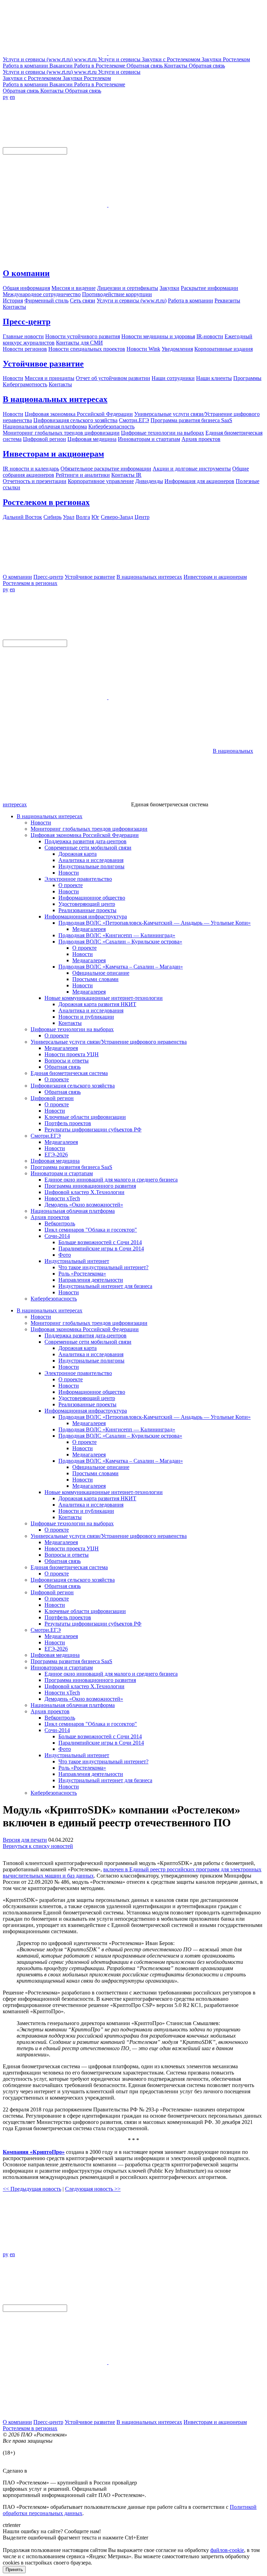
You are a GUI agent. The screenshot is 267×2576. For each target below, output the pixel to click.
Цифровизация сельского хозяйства (73, 1086)
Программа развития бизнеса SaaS (71, 1167)
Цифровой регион (52, 1098)
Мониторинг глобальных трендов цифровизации (89, 829)
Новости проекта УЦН (72, 1054)
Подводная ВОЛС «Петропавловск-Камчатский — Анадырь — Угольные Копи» (155, 923)
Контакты (70, 1023)
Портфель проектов (68, 1123)
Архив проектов (50, 1217)
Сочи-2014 (57, 1236)
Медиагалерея (89, 929)
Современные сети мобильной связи (88, 848)
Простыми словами (95, 979)
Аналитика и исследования (91, 860)
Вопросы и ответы (67, 1061)
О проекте (71, 885)
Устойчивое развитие (43, 364)
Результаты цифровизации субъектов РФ (93, 1129)
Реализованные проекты (87, 910)
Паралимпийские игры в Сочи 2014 (101, 1249)
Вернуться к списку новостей (38, 1846)
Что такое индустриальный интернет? (103, 1267)
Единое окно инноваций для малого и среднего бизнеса (111, 1180)
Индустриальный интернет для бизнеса (105, 1286)
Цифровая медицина (55, 1161)
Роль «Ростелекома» (82, 1274)
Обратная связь (63, 1067)
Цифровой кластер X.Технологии (84, 1192)
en (12, 97)
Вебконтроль (60, 1223)
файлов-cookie (227, 2550)
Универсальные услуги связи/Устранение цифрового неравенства (109, 1042)
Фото (65, 1255)
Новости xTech (62, 1198)
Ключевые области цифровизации (85, 1117)
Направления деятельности (91, 1280)
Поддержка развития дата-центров (86, 841)
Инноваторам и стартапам (62, 1173)
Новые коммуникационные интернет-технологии (104, 998)
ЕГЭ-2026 (56, 1155)
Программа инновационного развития (90, 1186)
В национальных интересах (55, 399)
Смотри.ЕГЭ (46, 1136)
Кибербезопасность (54, 1299)
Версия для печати (25, 1840)
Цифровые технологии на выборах (72, 1029)
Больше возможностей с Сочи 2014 (100, 1242)
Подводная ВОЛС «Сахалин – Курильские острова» (120, 942)
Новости (41, 823)
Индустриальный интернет (77, 1261)
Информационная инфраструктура (86, 916)
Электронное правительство (78, 879)
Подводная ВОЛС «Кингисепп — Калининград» (117, 935)
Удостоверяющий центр (87, 904)
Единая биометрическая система (69, 1073)
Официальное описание (101, 973)
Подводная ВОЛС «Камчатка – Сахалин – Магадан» (121, 967)
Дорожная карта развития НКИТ (97, 1004)
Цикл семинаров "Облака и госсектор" (91, 1230)
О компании (26, 273)
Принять (14, 2570)
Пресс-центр (27, 322)
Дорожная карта (78, 854)
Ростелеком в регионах (46, 502)
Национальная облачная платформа (73, 1211)
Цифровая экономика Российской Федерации (85, 835)
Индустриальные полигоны (91, 866)
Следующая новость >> (93, 2189)
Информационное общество (92, 898)
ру (6, 97)
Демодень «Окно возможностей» (84, 1205)
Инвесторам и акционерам (53, 454)
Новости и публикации (86, 1017)
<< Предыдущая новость (32, 2189)
